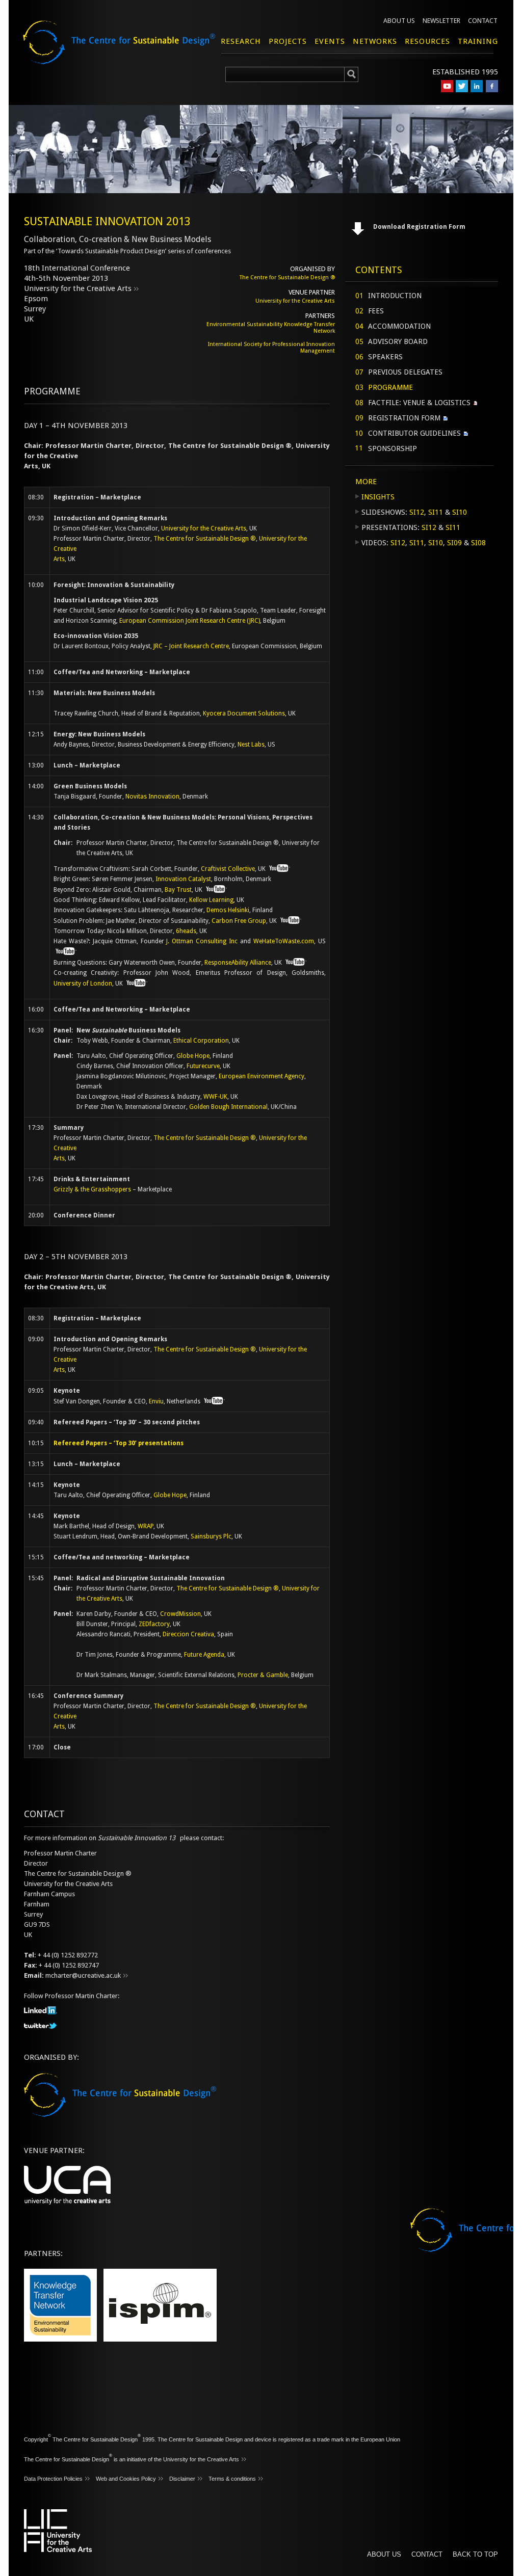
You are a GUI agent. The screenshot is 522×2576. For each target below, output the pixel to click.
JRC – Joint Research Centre (191, 646)
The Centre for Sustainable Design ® (287, 277)
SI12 (417, 512)
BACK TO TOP (475, 2554)
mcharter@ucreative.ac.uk (83, 1975)
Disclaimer (182, 2479)
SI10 (460, 512)
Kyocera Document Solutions (244, 713)
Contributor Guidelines (414, 433)
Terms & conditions (232, 2479)
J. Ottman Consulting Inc (202, 941)
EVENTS (330, 41)
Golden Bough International (228, 1107)
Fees (376, 311)
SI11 (436, 512)
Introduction (395, 296)
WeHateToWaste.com (284, 941)
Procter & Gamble (263, 1675)
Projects (288, 41)
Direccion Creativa (188, 1634)
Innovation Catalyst (183, 879)
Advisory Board (398, 341)
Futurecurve (203, 1066)
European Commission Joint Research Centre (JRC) (190, 621)
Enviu (156, 1401)
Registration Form (404, 418)
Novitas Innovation (152, 796)
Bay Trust (178, 890)
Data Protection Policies (53, 2479)
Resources (427, 41)
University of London (83, 984)
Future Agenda (204, 1655)
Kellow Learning (211, 900)
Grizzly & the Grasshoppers (92, 1189)
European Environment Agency (262, 1076)
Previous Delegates (405, 372)
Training (478, 41)
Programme (390, 387)
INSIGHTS (378, 497)
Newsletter (441, 21)
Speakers (385, 357)
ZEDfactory (154, 1624)
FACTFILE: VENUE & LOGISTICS (419, 403)
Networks (375, 41)
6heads (186, 931)
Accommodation (399, 326)
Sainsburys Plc (211, 1536)
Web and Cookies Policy (126, 2479)
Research (241, 41)
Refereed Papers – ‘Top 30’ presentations (119, 1443)
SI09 (454, 543)
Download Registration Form (419, 227)
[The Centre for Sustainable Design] (131, 51)
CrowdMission (180, 1614)
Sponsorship (393, 448)
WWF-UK (215, 1097)
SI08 (478, 543)
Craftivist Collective (228, 869)
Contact (483, 21)
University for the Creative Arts (78, 288)
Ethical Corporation (201, 1041)
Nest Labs (251, 745)
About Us (399, 21)
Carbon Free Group (239, 921)
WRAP (146, 1526)
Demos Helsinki (228, 910)
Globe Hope (193, 1056)
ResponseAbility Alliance (238, 963)
